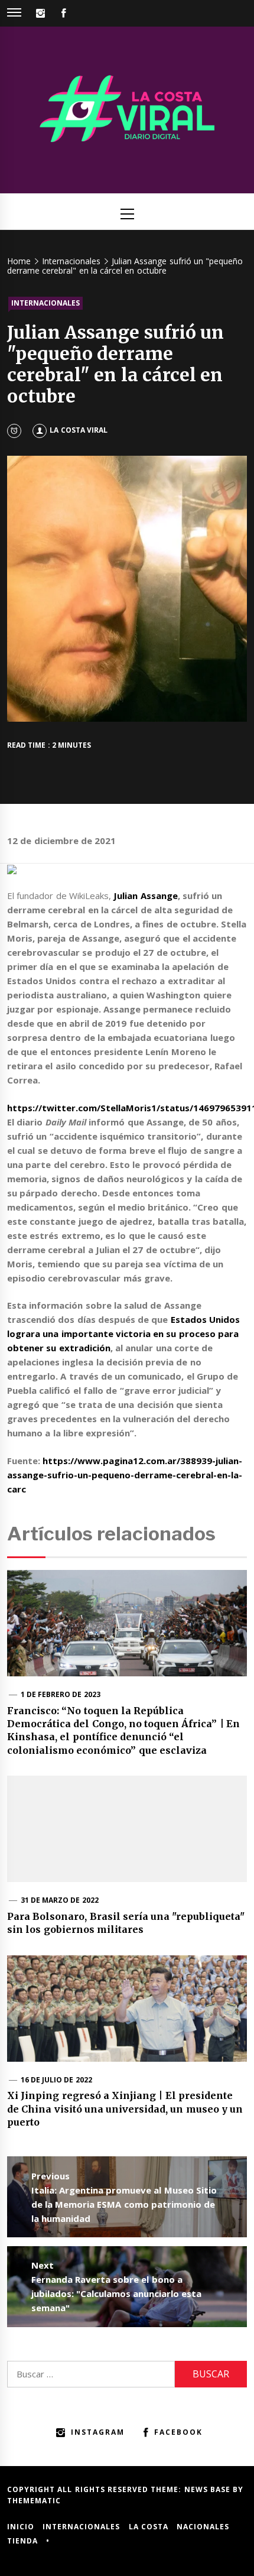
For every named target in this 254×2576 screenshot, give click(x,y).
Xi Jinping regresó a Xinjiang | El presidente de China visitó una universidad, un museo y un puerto (125, 2109)
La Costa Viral (79, 430)
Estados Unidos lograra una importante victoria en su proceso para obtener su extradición (123, 1334)
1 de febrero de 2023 (61, 1694)
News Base (209, 2489)
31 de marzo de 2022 (60, 1900)
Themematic (34, 2501)
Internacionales (45, 303)
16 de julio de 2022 (56, 2080)
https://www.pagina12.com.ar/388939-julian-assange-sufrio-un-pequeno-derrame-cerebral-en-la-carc (125, 1475)
